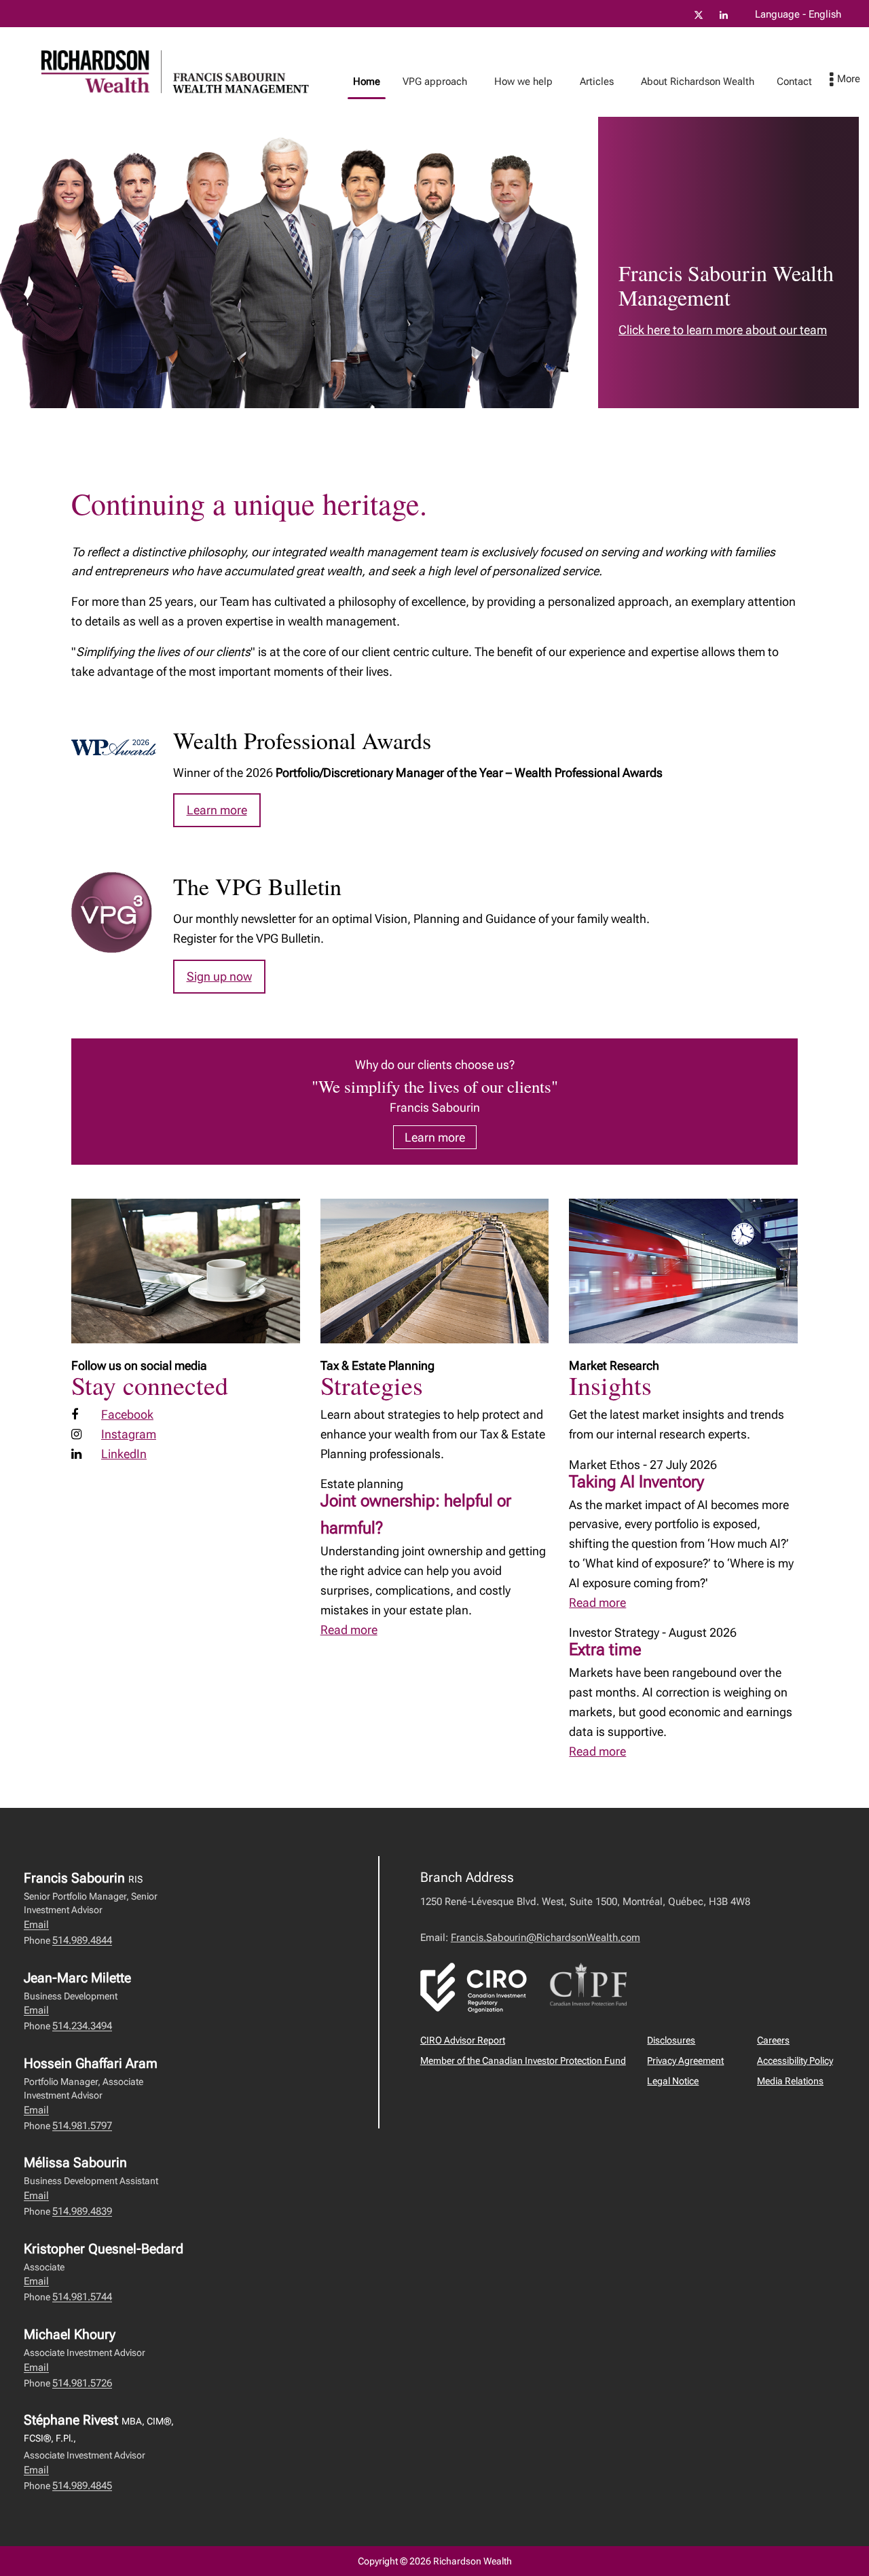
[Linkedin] (724, 15)
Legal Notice (673, 2081)
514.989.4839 (82, 2211)
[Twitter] (699, 15)
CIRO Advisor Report (463, 2040)
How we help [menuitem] (518, 85)
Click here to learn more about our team (723, 330)
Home (367, 81)
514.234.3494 (82, 2026)
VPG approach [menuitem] (430, 85)
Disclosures (671, 2040)
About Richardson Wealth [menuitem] (692, 85)
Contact (794, 81)
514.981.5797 (82, 2126)
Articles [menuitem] (592, 85)
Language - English (798, 14)
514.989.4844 (82, 1940)
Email (36, 1925)
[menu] (845, 80)
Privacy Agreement (685, 2061)
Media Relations (790, 2081)
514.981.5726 (82, 2383)
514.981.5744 (82, 2297)
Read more (349, 1630)
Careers (773, 2040)
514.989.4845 (82, 2486)
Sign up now (219, 976)
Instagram (129, 1434)
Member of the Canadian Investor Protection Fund (523, 2061)
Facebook (127, 1414)
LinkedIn (124, 1454)
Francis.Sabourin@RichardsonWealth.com (546, 1938)
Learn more (217, 810)
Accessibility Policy (795, 2061)
